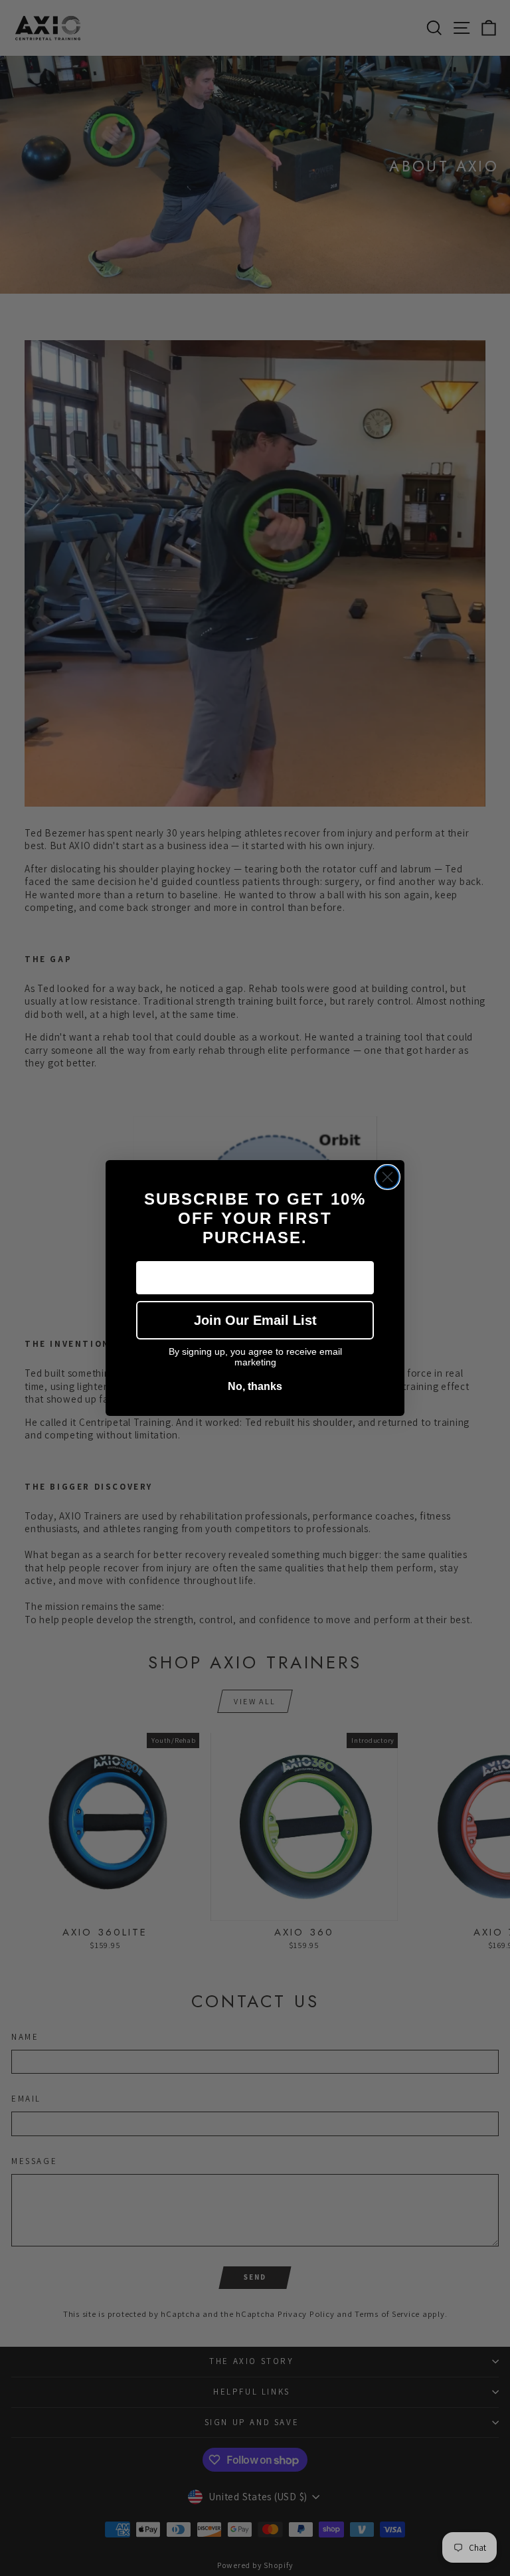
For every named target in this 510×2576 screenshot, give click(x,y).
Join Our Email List (255, 1320)
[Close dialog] (387, 1177)
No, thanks (255, 1386)
